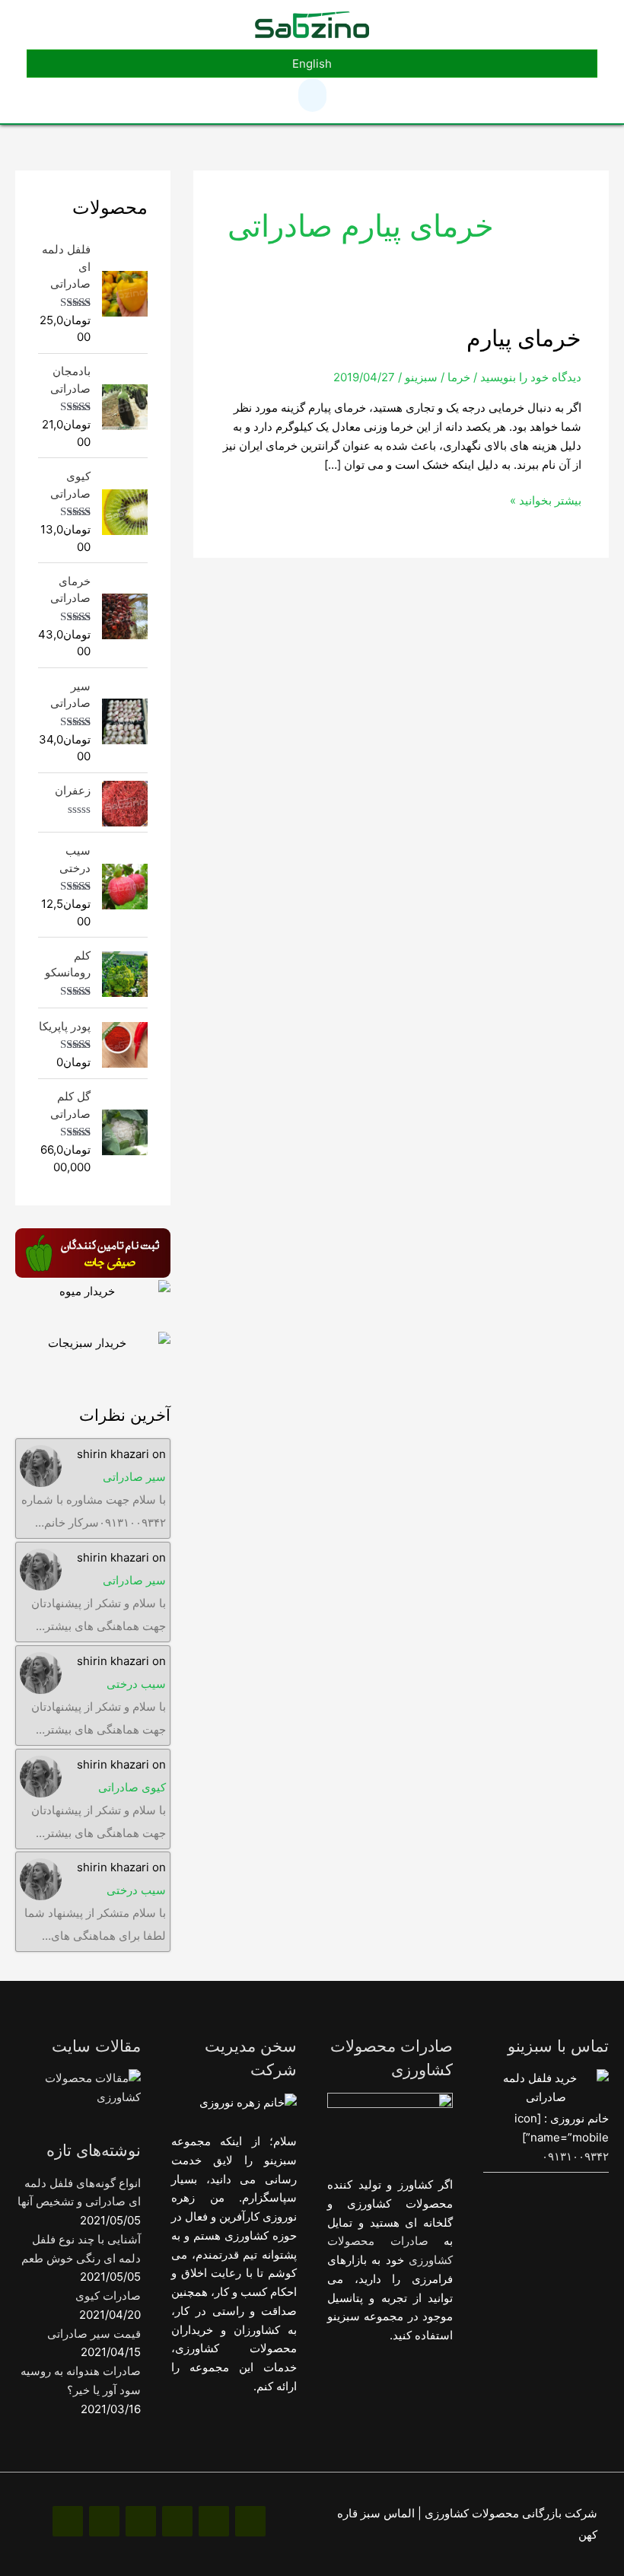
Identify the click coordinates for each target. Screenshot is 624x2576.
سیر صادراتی (134, 1477)
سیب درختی (136, 1684)
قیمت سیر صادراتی (94, 2334)
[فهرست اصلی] (312, 95)
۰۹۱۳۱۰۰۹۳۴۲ (575, 2156)
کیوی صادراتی (132, 1787)
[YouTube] (104, 2521)
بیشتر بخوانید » (546, 500)
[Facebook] (250, 2521)
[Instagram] (214, 2521)
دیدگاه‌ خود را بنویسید (531, 377)
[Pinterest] (177, 2521)
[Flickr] (68, 2521)
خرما (459, 377)
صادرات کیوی (108, 2296)
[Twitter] (141, 2521)
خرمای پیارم (524, 338)
